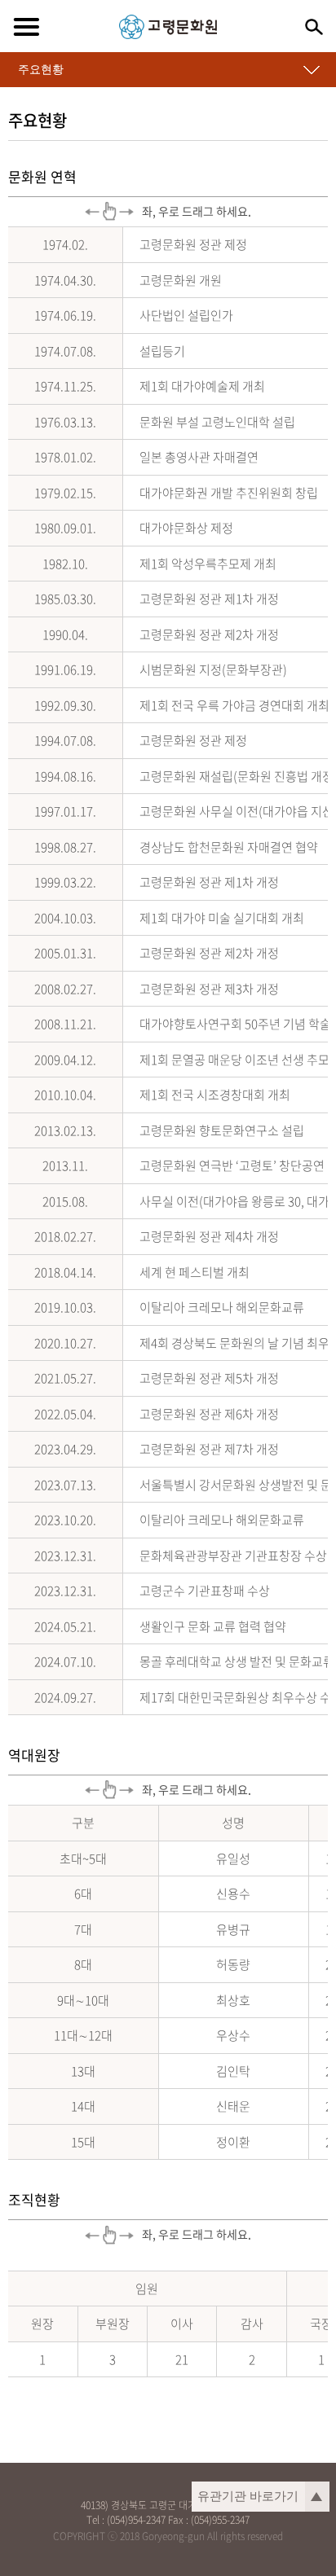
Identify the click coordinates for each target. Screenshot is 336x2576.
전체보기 (26, 27)
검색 (314, 27)
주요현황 (41, 69)
